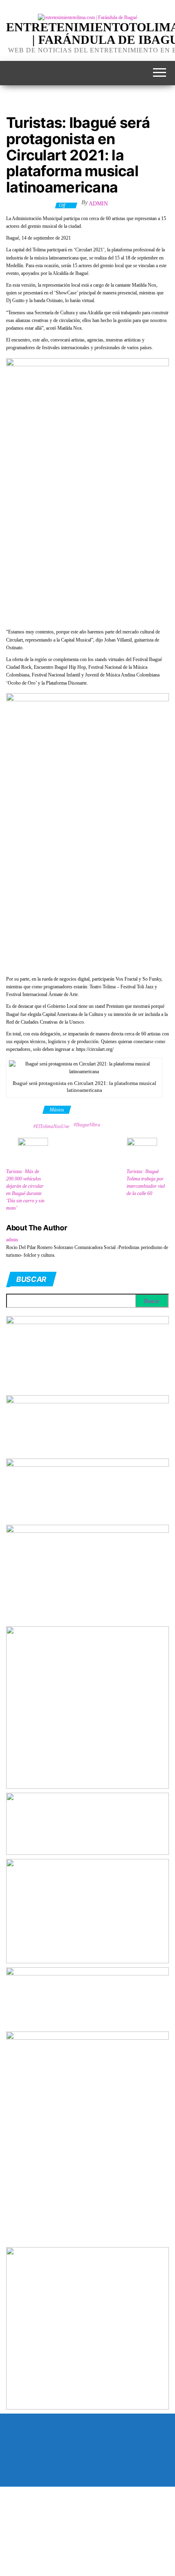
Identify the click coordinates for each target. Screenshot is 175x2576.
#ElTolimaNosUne (51, 1126)
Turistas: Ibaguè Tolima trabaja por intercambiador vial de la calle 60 (146, 1182)
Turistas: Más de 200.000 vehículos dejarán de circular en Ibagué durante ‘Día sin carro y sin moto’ (25, 1190)
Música (57, 1110)
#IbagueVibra (87, 1125)
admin (98, 204)
